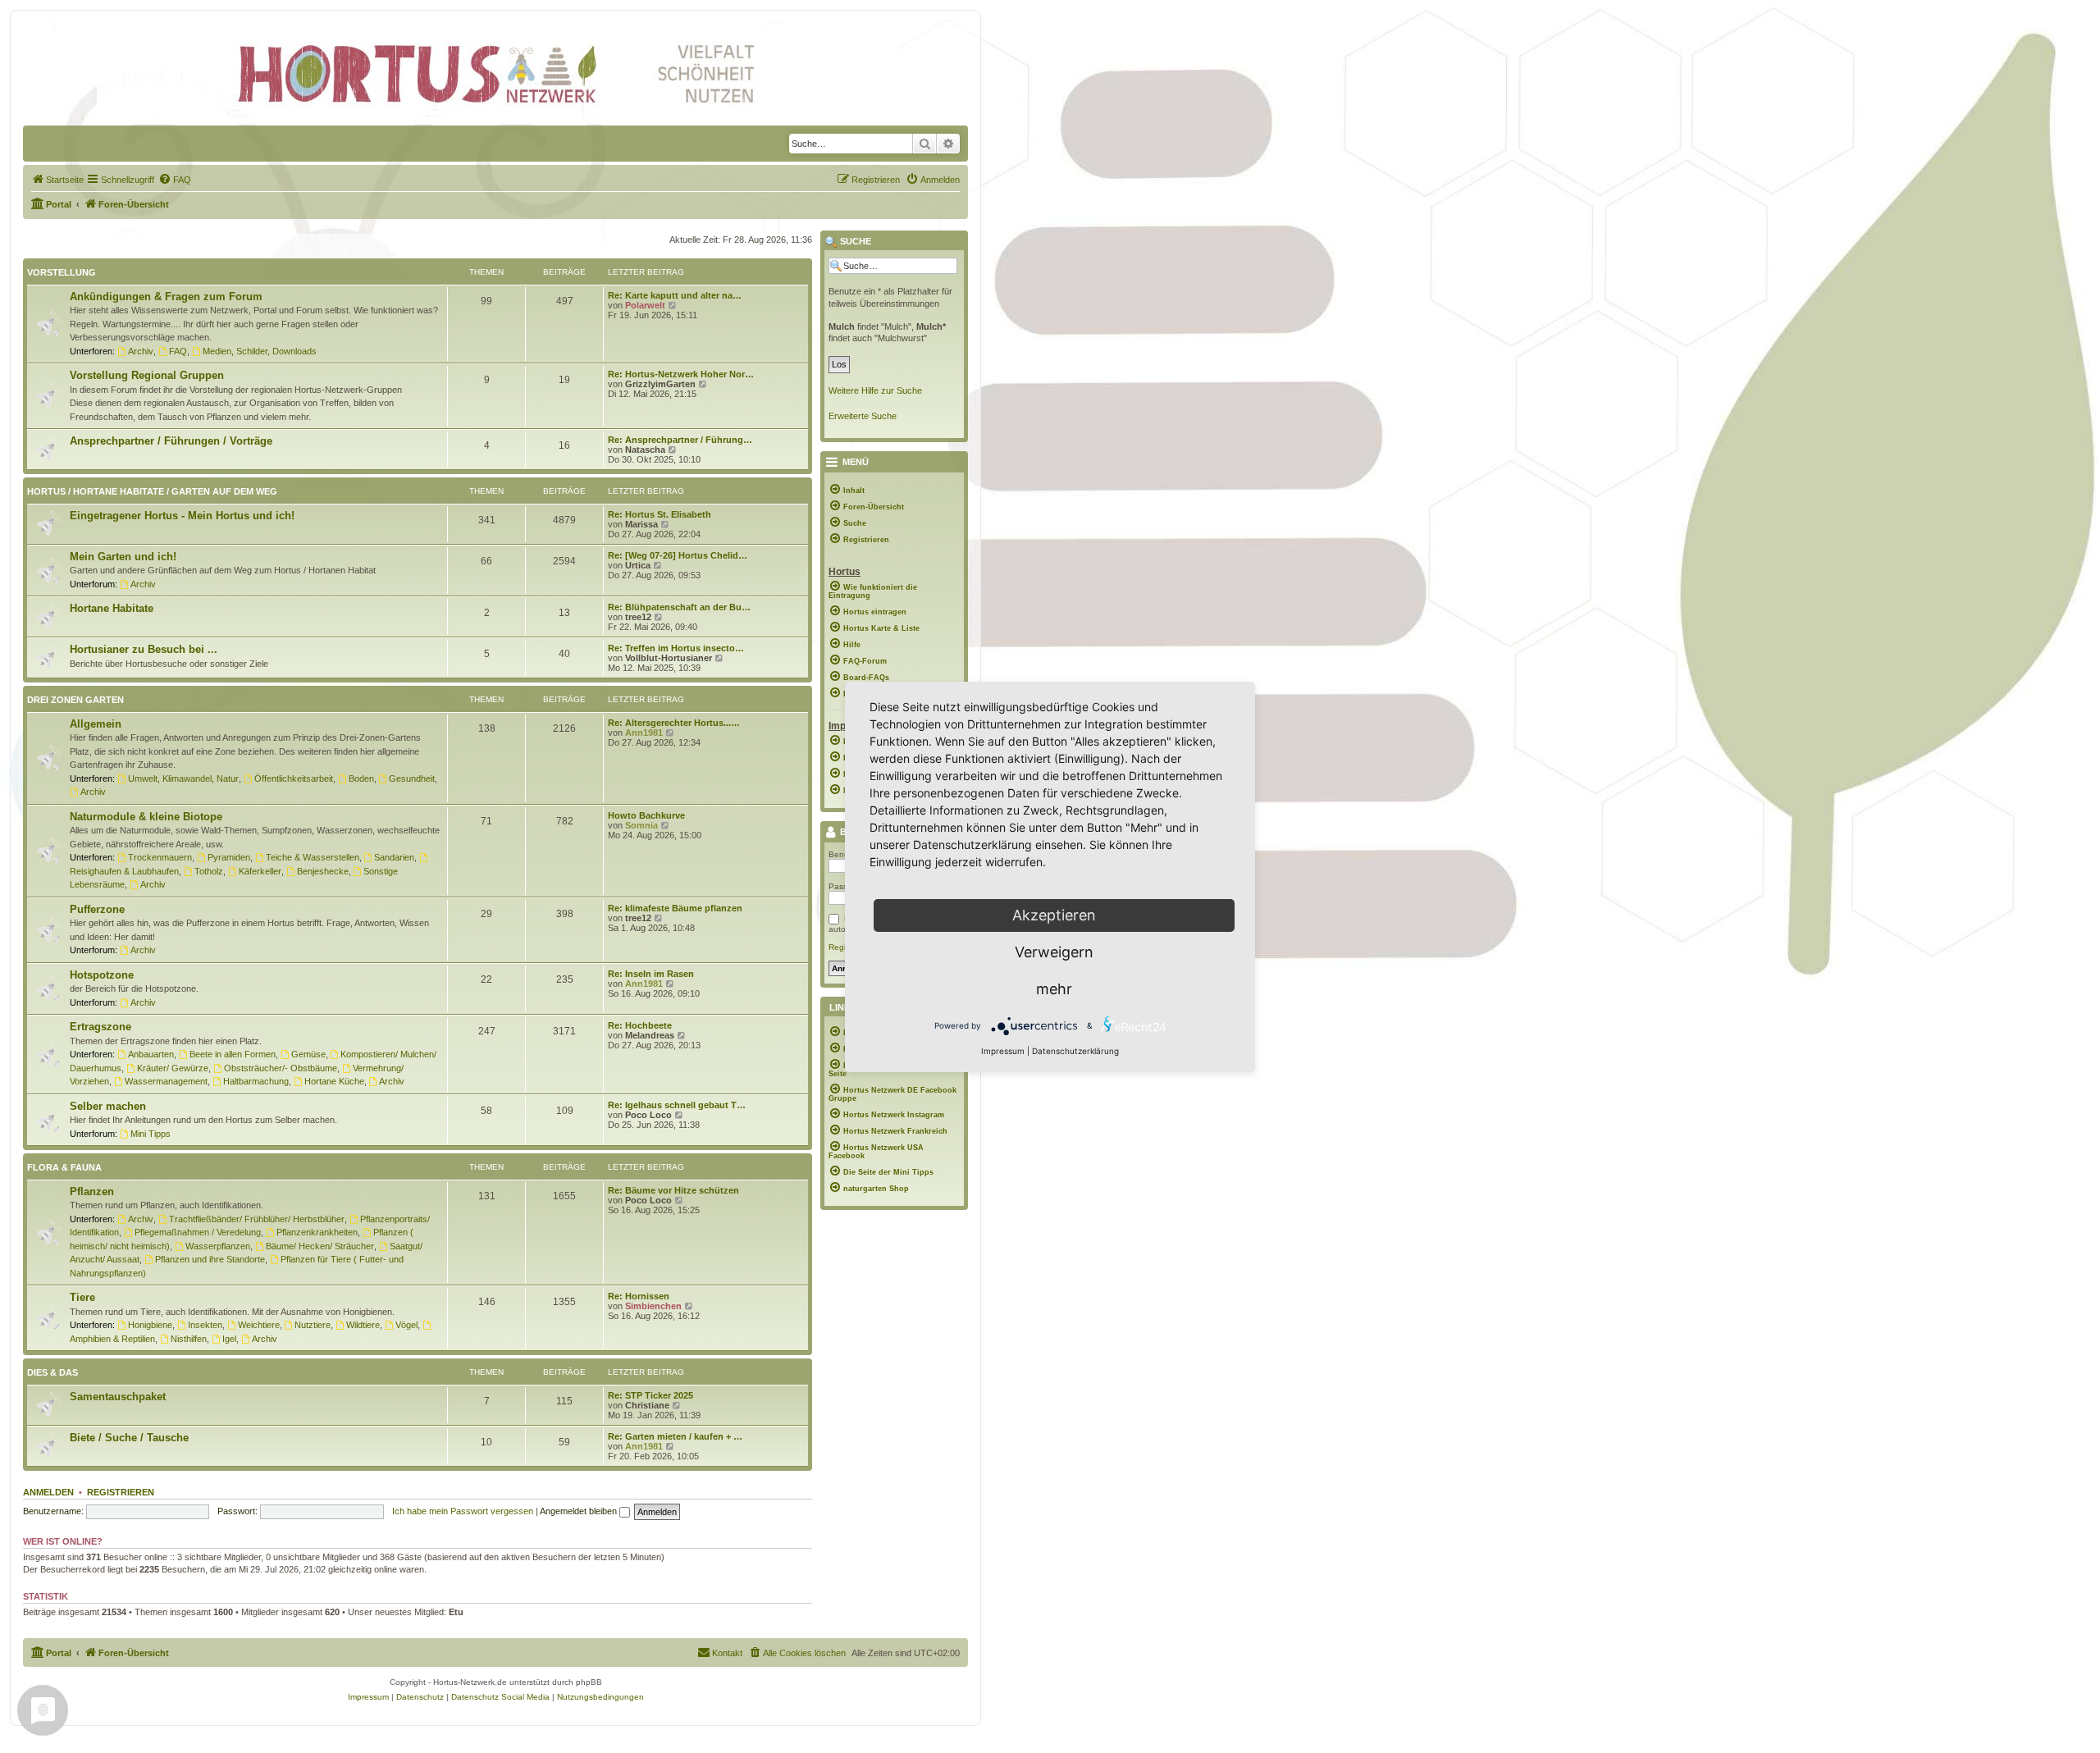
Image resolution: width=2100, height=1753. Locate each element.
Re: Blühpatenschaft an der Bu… (679, 607)
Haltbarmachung (256, 1081)
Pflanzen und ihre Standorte (210, 1259)
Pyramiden (229, 857)
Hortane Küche (334, 1081)
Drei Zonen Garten (75, 700)
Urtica (638, 565)
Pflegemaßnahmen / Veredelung (198, 1232)
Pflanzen (92, 1191)
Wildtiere (363, 1325)
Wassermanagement (166, 1081)
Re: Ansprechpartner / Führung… (680, 440)
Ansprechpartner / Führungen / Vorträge (171, 441)
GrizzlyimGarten (660, 384)
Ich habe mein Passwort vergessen (463, 1511)
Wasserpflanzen (218, 1246)
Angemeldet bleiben (580, 1511)
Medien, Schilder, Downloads (260, 351)
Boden (361, 778)
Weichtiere (259, 1325)
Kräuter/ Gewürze (173, 1068)
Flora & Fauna (64, 1167)
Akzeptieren (1054, 915)
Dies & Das (52, 1372)
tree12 (638, 617)
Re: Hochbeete (640, 1025)
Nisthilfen (189, 1339)
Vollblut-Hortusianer (669, 658)
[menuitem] (57, 180)
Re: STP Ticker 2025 (651, 1395)
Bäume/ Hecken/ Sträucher (320, 1246)
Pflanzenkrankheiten (317, 1232)
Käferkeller (260, 871)
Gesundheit (412, 778)
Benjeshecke (323, 871)
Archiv (141, 351)
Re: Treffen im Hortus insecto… (676, 648)
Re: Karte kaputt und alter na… (675, 295)
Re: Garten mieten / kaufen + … (675, 1436)
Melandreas (650, 1035)
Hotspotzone (102, 975)
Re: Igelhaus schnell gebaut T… (677, 1105)
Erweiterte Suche (863, 416)
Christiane (647, 1405)
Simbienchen (653, 1306)
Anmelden (48, 1492)
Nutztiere (313, 1325)
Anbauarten (151, 1054)
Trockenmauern (160, 857)
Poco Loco (648, 1115)
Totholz (209, 871)
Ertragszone (100, 1027)
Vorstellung (62, 272)
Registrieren (121, 1492)
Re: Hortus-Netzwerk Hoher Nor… (681, 374)
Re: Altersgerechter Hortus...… (674, 723)
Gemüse (308, 1054)
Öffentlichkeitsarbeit (294, 778)
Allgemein (96, 724)
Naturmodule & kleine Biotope (146, 817)
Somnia (641, 825)
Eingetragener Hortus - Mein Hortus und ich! (182, 516)
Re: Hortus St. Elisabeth (660, 514)
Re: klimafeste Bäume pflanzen (675, 908)
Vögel (406, 1325)
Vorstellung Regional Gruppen (147, 375)
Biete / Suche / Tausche (129, 1438)
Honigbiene (150, 1325)
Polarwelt (645, 305)
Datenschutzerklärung (1075, 1051)
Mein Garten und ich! (123, 557)
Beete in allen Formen (233, 1054)
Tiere (82, 1297)
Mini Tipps (151, 1134)
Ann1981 (644, 733)
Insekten (205, 1325)
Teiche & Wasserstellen (313, 857)
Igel (229, 1339)
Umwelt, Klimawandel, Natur (183, 778)
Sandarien (394, 857)
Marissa (641, 524)
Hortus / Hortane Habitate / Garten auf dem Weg (152, 491)
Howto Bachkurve (646, 815)
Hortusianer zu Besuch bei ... (144, 649)
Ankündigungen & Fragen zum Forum (166, 297)
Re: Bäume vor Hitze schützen (673, 1190)
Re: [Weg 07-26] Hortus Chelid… (678, 555)
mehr (1054, 989)
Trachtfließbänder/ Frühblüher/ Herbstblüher (257, 1219)
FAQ (178, 351)
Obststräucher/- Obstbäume (281, 1068)
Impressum (1003, 1051)
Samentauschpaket (118, 1397)
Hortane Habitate (112, 608)
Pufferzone (97, 909)
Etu (456, 1612)
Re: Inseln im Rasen (651, 974)
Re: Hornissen (639, 1296)
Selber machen (108, 1106)
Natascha (645, 450)
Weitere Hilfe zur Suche (875, 390)
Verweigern (1054, 952)
